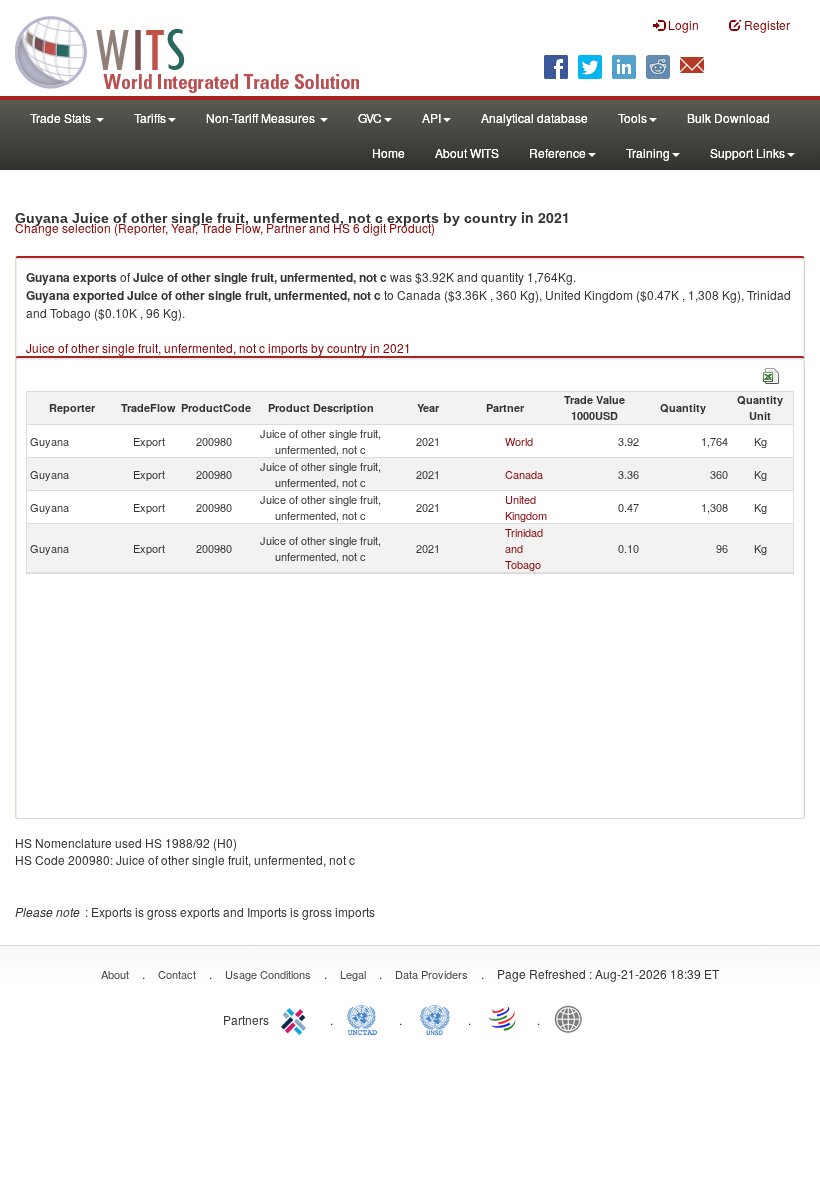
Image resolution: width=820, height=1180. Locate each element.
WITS (200, 50)
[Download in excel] (771, 373)
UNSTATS (435, 1018)
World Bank (573, 1018)
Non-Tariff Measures (262, 117)
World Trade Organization (504, 1018)
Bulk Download (728, 117)
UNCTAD (366, 1018)
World (519, 441)
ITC (297, 1018)
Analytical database (534, 117)
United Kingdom (526, 507)
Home (388, 152)
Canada (524, 474)
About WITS (467, 152)
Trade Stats (62, 117)
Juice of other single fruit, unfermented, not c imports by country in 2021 (218, 347)
